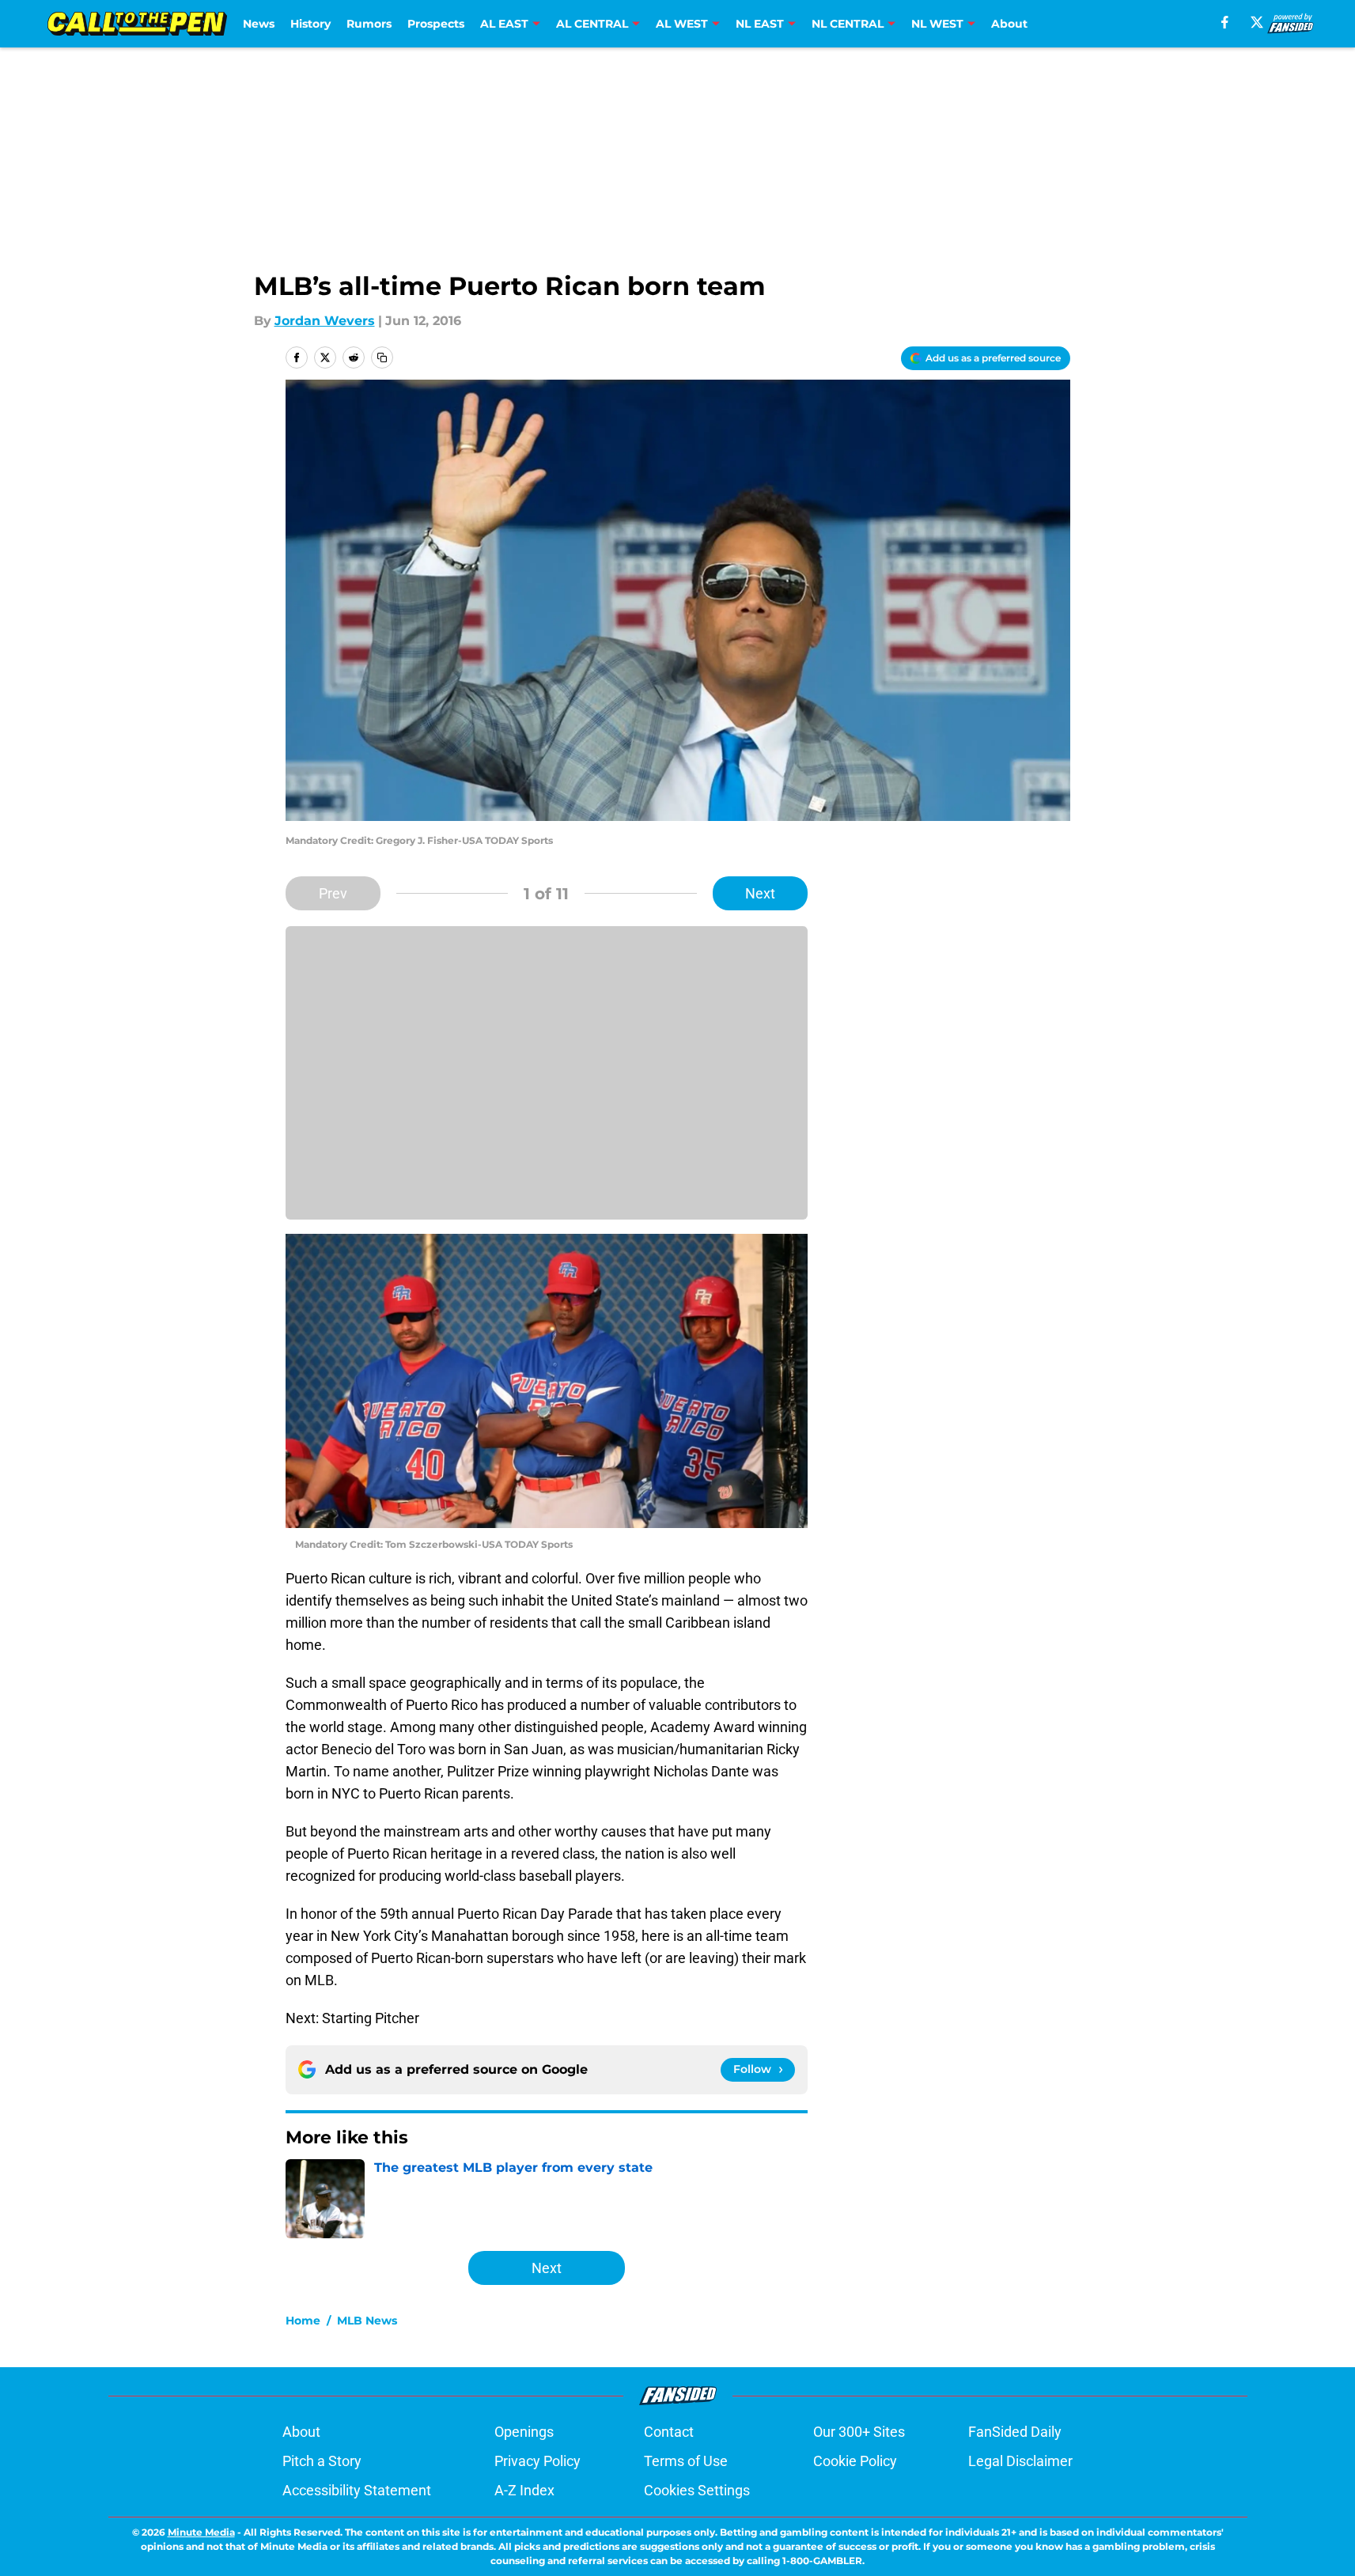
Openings (524, 2432)
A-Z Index (524, 2490)
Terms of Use (686, 2461)
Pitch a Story (322, 2461)
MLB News (367, 2321)
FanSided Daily (1015, 2432)
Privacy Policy (537, 2461)
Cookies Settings (697, 2490)
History (310, 24)
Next (760, 893)
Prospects (436, 24)
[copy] (382, 357)
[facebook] (1225, 22)
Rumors (369, 24)
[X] (1257, 22)
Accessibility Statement (357, 2490)
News (259, 24)
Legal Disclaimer (1020, 2461)
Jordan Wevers (325, 321)
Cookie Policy (855, 2461)
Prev (333, 893)
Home (303, 2321)
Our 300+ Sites (859, 2432)
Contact (669, 2432)
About (1009, 24)
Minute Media (201, 2532)
